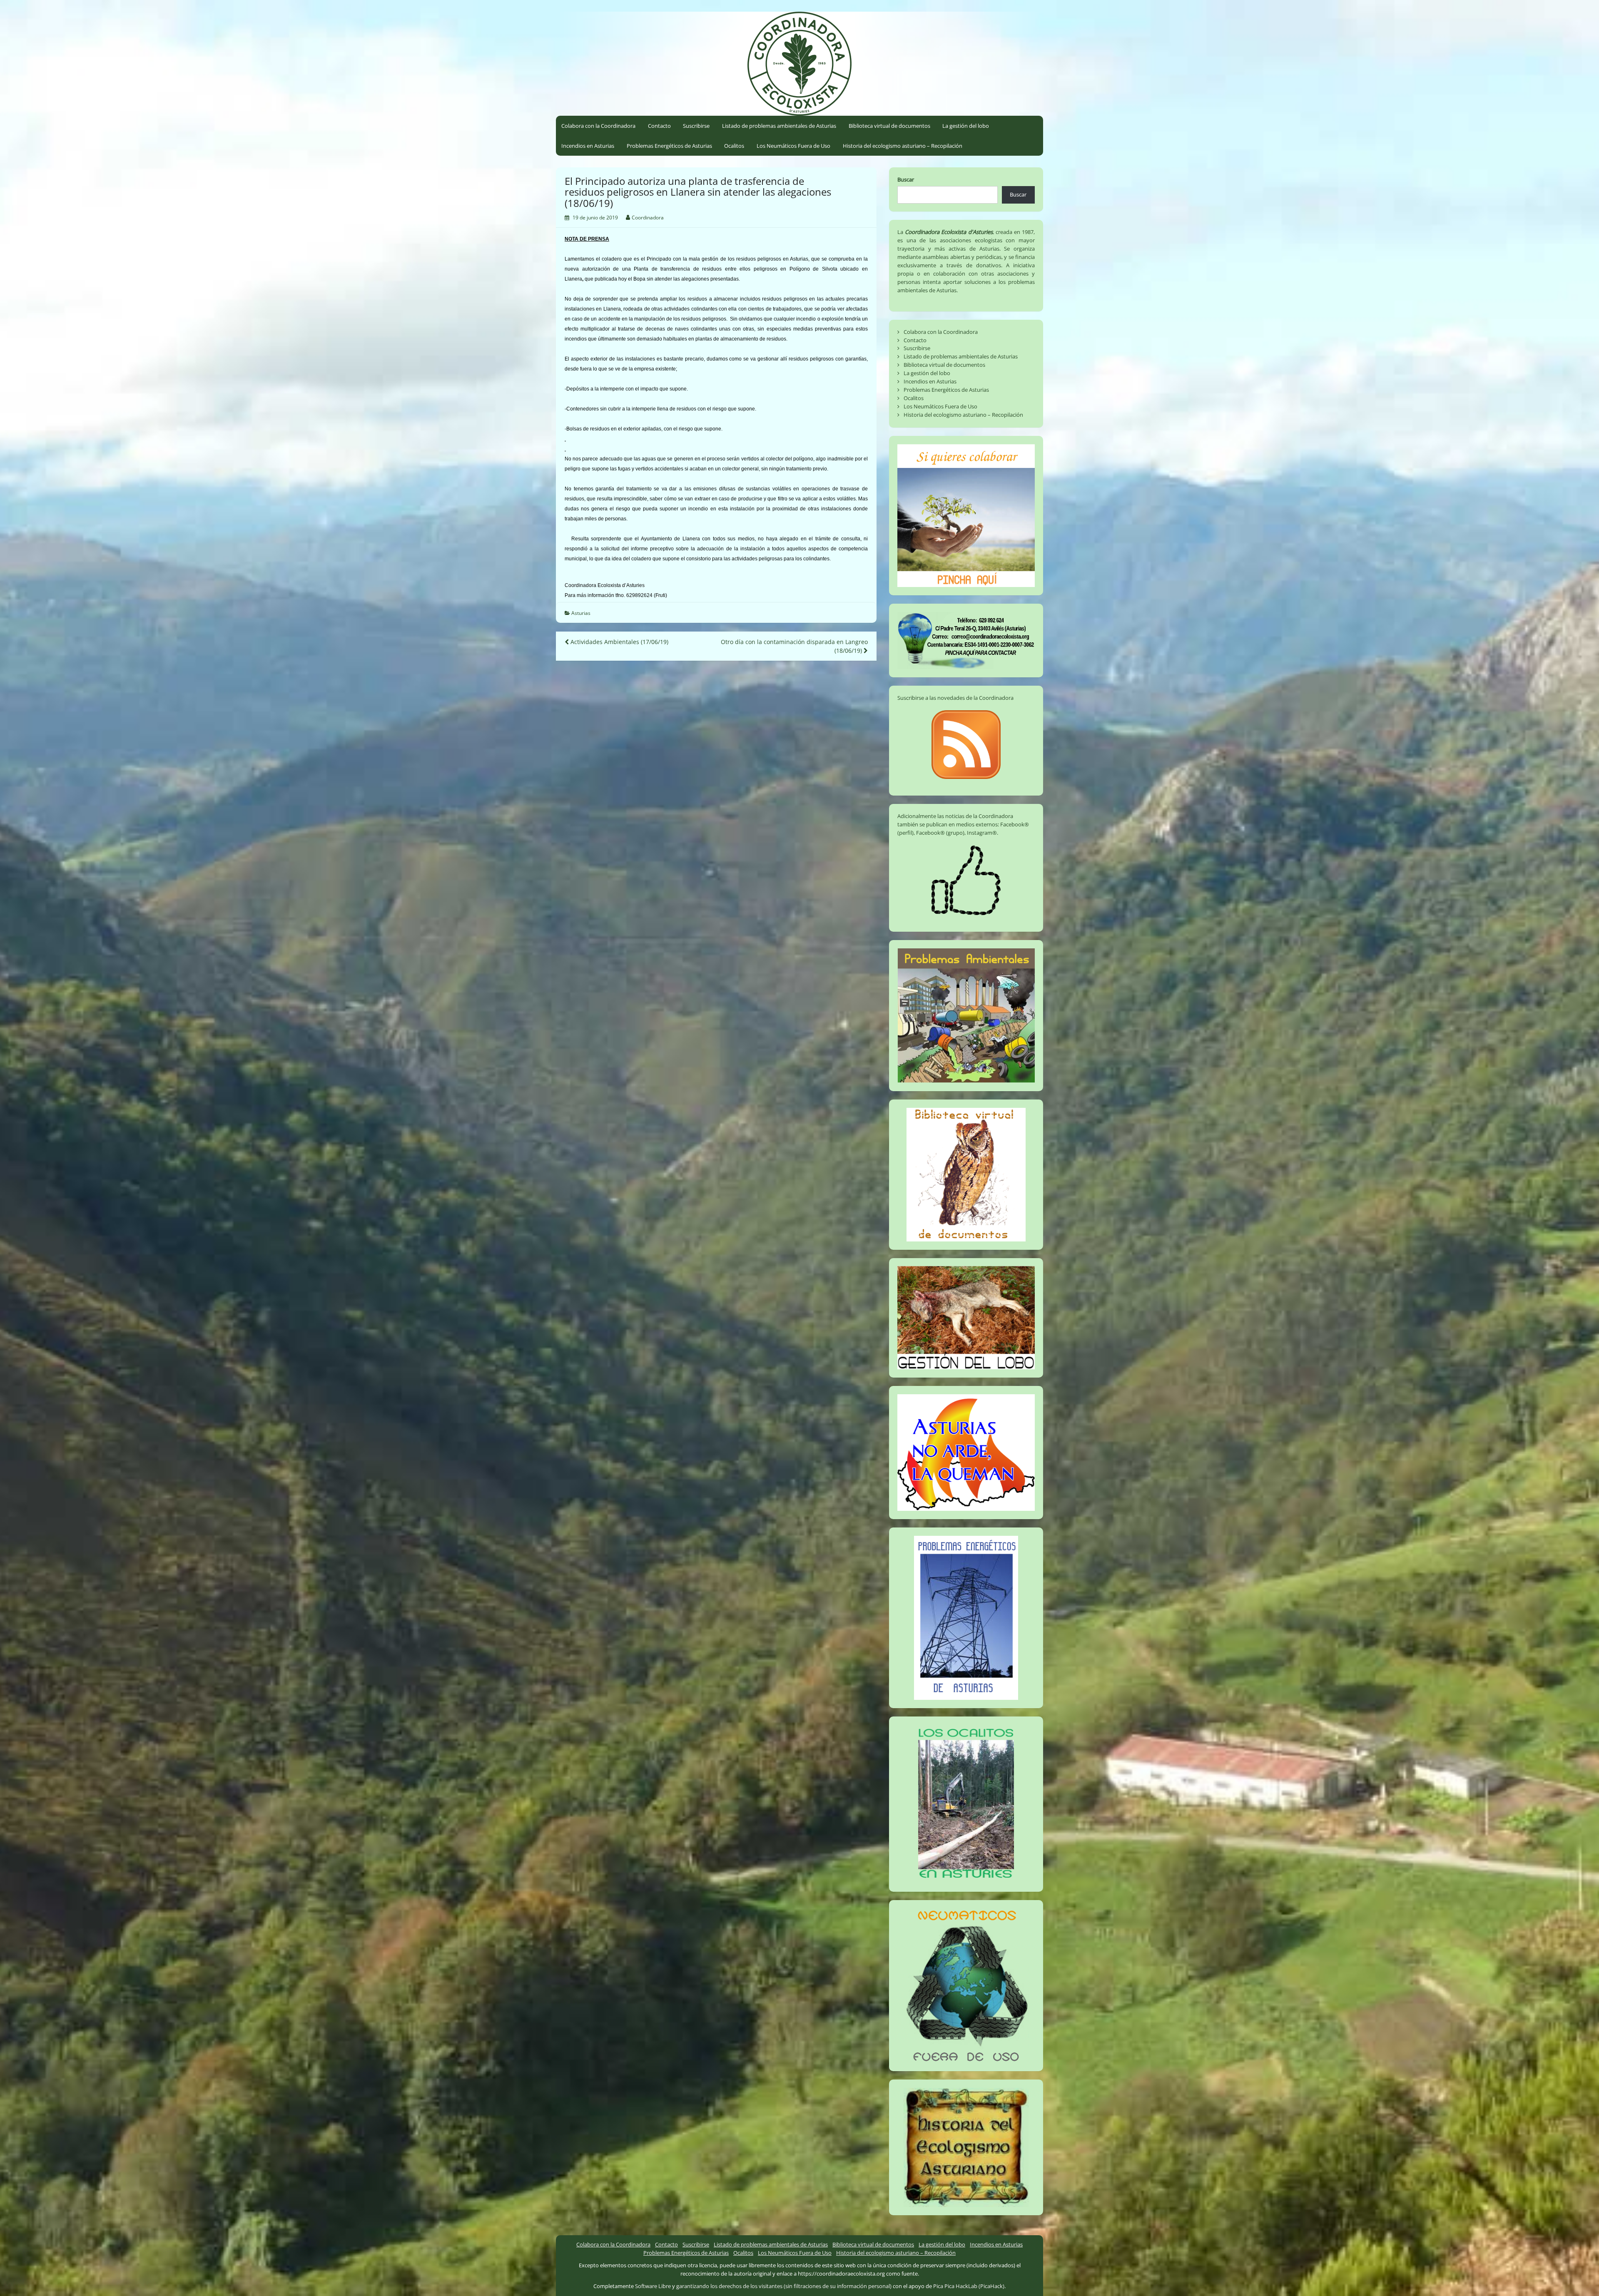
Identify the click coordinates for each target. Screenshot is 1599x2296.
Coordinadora (648, 218)
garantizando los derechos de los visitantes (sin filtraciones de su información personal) (784, 2286)
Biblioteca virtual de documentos (889, 126)
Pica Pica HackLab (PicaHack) (969, 2286)
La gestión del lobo (966, 126)
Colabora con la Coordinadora (598, 126)
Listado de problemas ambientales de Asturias (779, 126)
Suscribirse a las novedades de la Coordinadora (955, 698)
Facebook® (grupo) (940, 833)
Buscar (906, 179)
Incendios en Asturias (588, 146)
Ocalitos (734, 146)
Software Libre (653, 2286)
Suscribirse (696, 126)
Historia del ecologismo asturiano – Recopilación (903, 146)
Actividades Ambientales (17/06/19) (619, 642)
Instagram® (982, 833)
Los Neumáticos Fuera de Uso (793, 146)
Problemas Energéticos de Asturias (669, 146)
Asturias (581, 613)
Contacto (659, 126)
